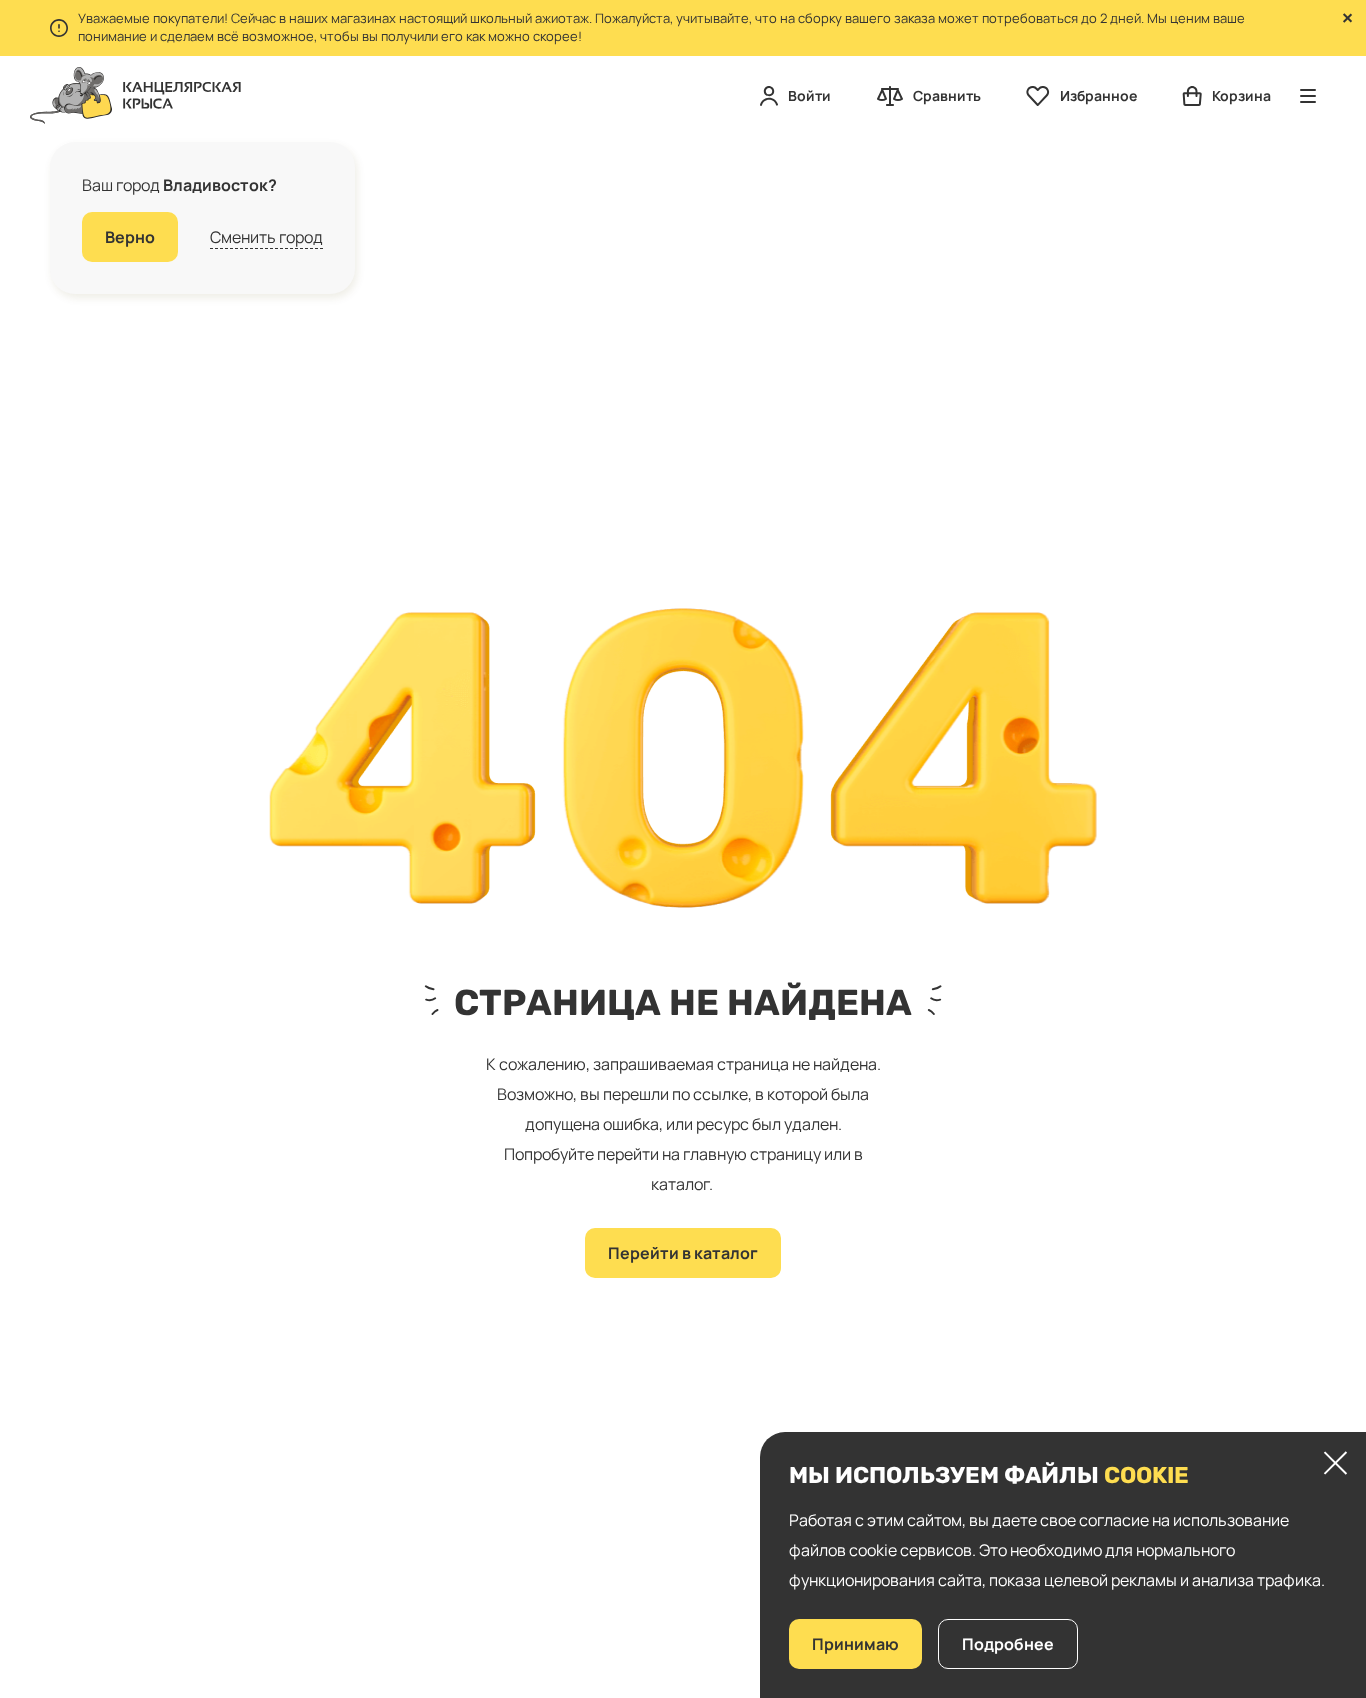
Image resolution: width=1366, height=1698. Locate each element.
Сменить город (266, 237)
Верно (130, 237)
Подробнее (1008, 1644)
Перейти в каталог (683, 1253)
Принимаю (855, 1644)
